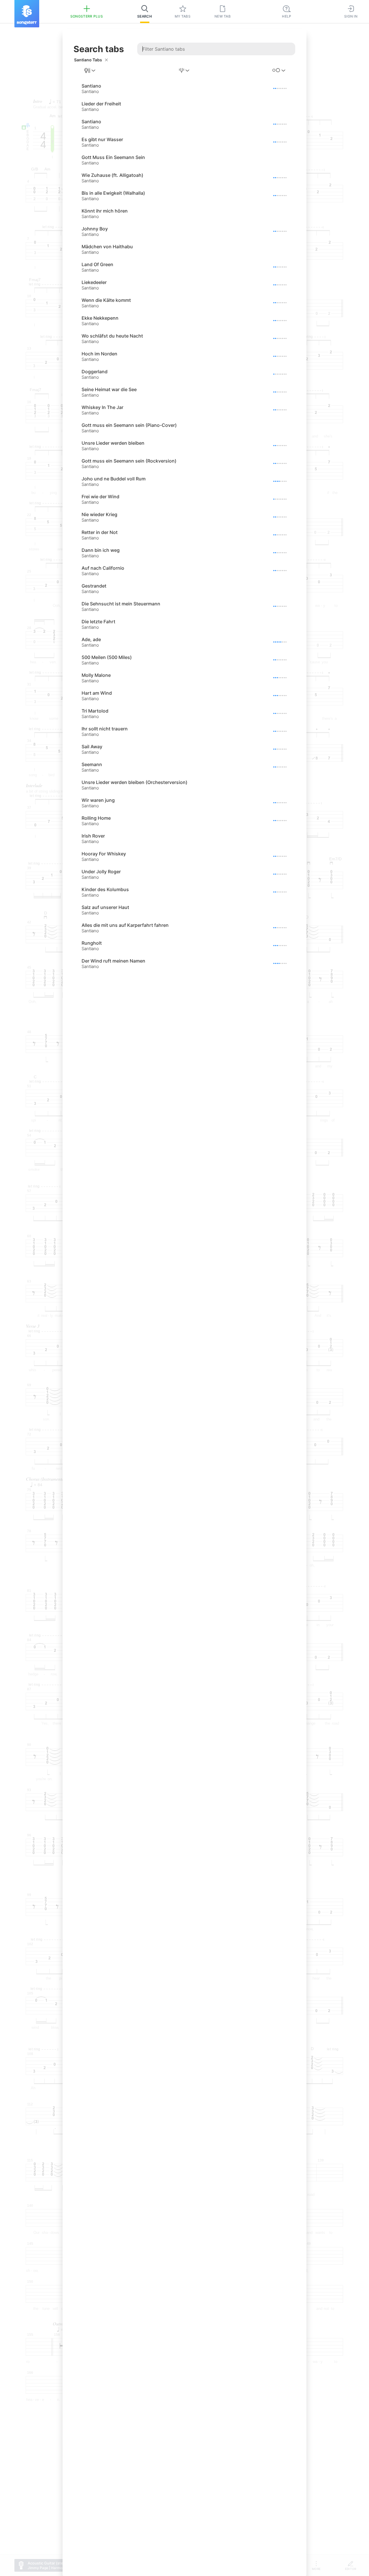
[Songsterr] (27, 14)
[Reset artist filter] (106, 60)
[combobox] (90, 71)
